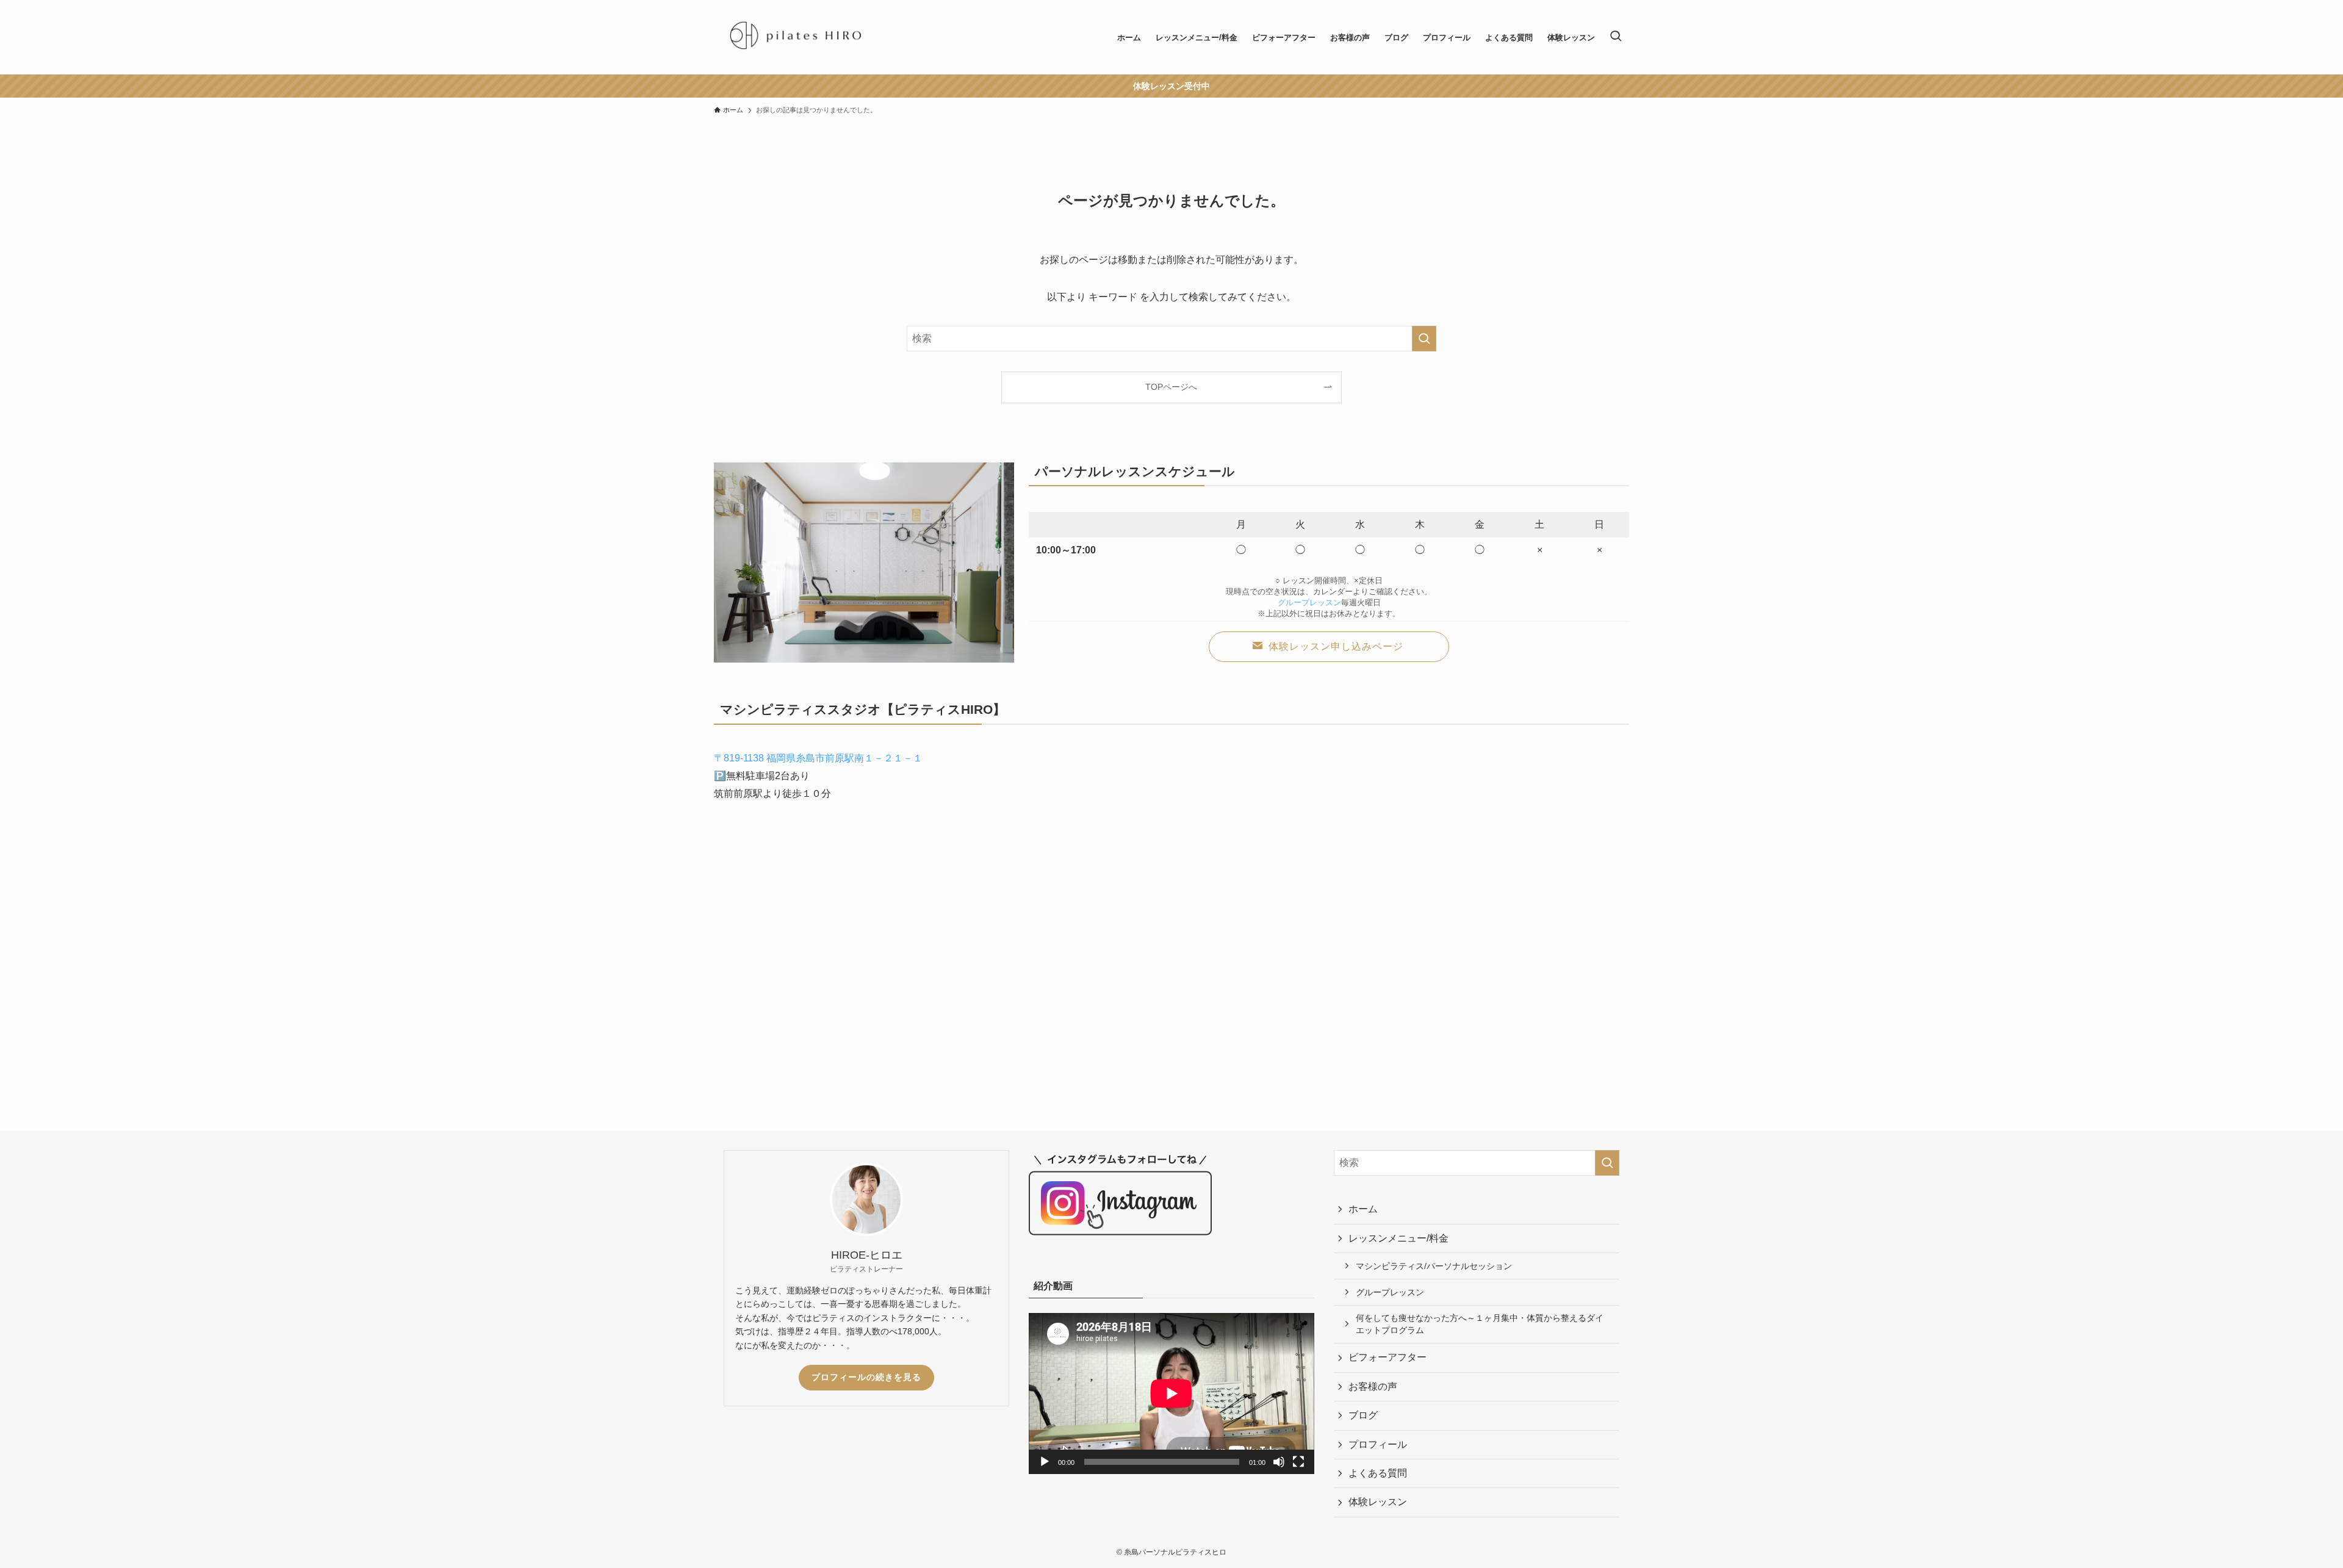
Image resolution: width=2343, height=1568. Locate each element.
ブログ (1363, 1415)
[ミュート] (1279, 1462)
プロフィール (1378, 1444)
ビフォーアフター (1387, 1357)
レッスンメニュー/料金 (1398, 1238)
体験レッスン (1378, 1502)
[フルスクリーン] (1298, 1462)
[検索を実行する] (1424, 339)
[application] (1171, 1393)
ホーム (1363, 1209)
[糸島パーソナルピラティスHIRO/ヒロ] (795, 37)
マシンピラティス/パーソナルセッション (1434, 1266)
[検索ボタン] (1616, 37)
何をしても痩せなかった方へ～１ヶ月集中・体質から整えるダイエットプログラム (1480, 1324)
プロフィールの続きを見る (866, 1377)
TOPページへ (1171, 387)
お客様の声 (1373, 1386)
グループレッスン (1309, 602)
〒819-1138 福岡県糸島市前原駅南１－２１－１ (818, 758)
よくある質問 (1378, 1473)
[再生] (1045, 1462)
